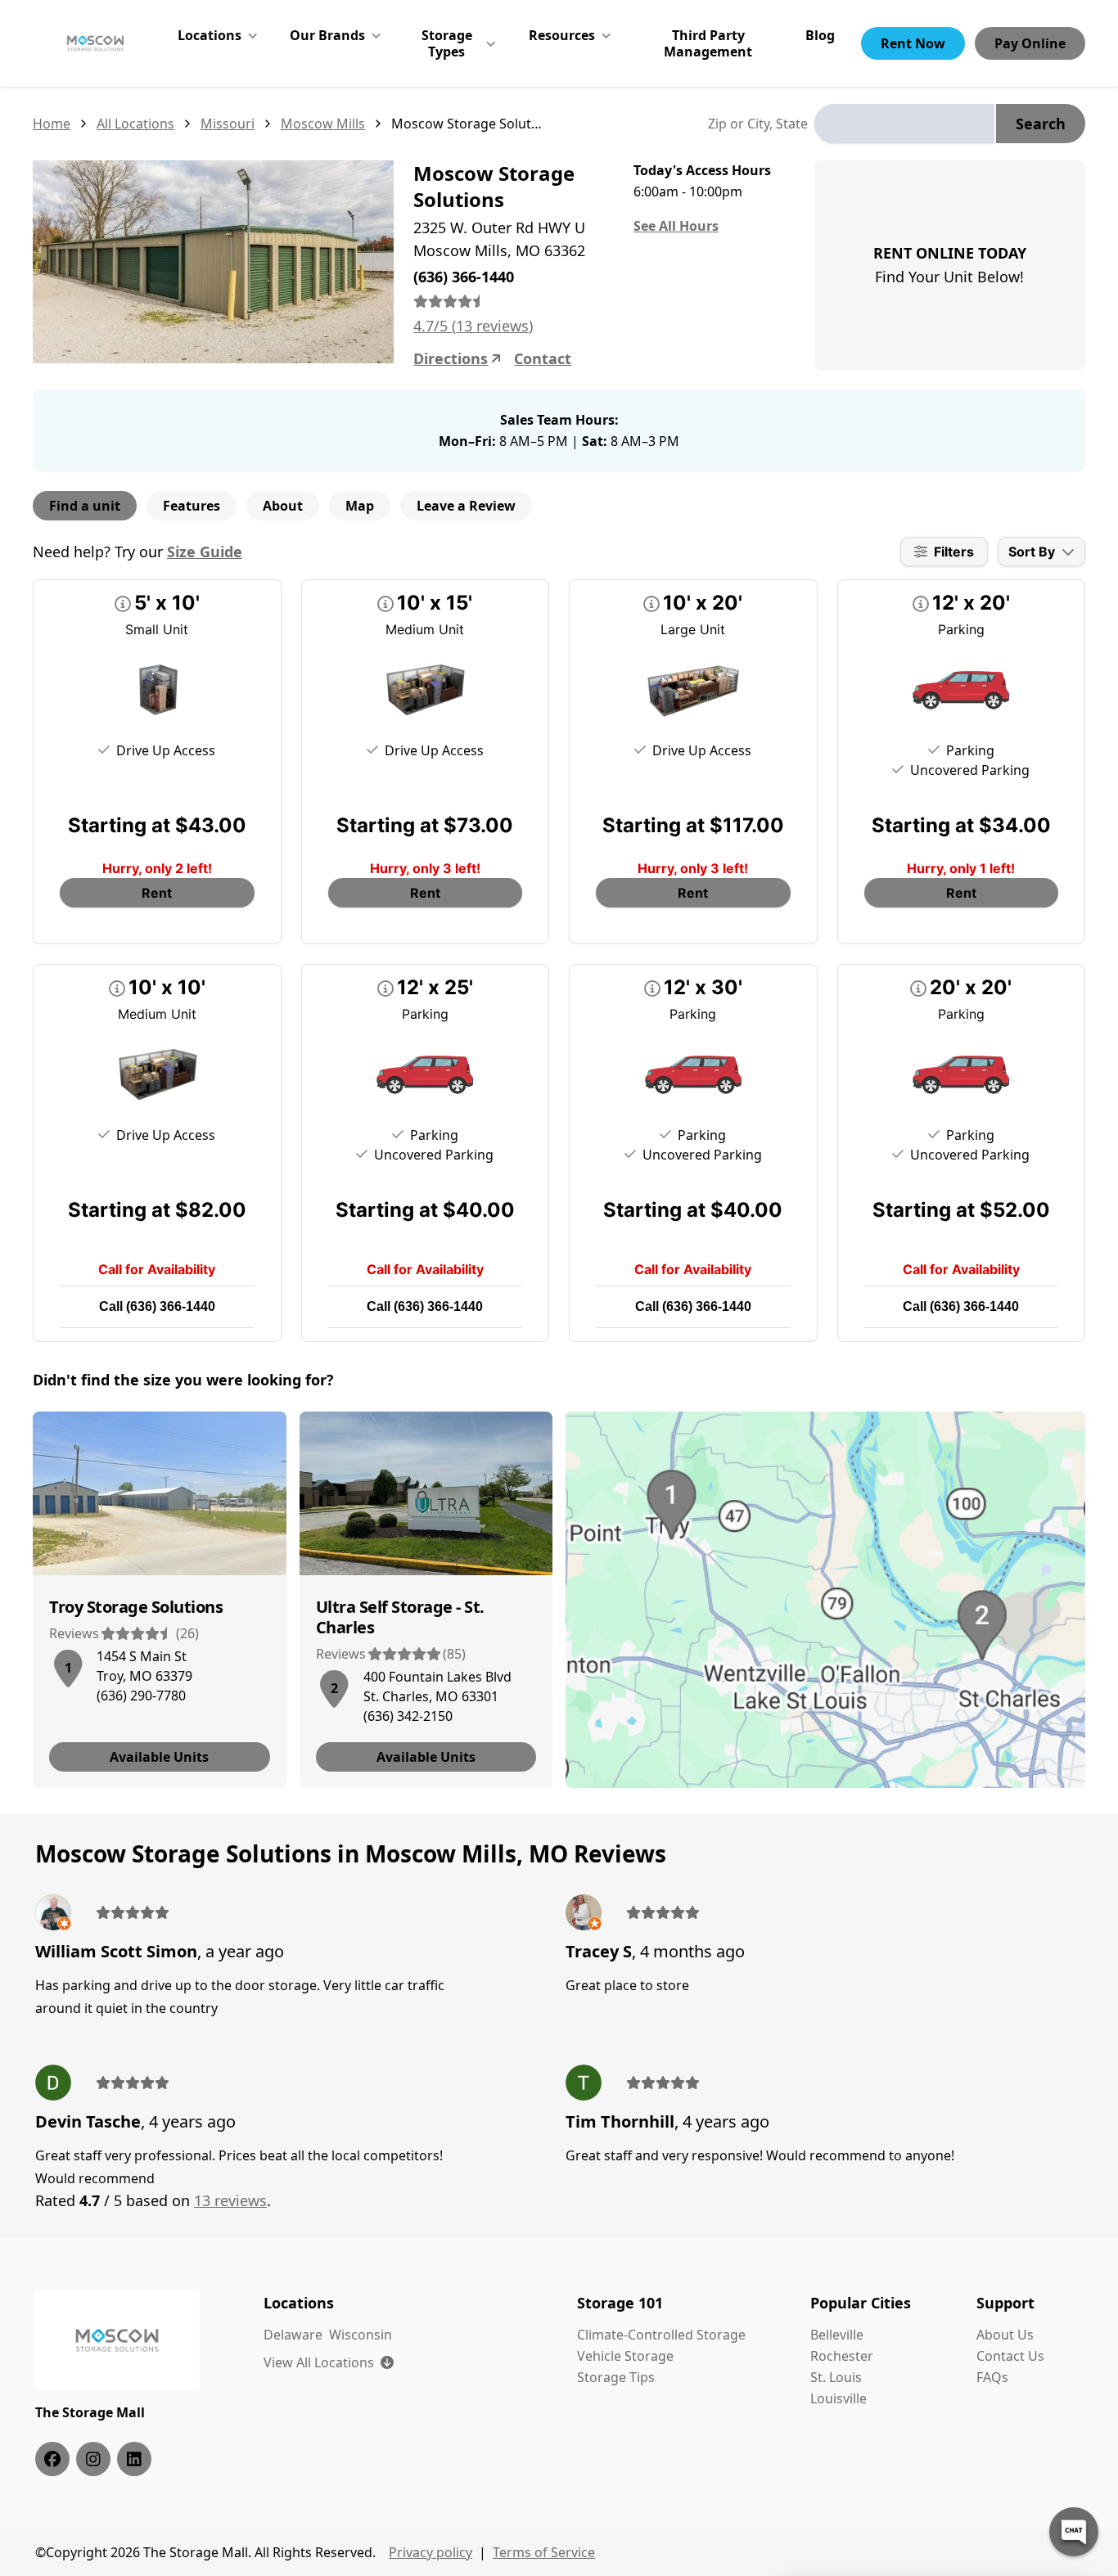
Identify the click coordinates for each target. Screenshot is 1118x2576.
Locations (210, 35)
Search (1041, 124)
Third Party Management (708, 43)
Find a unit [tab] (85, 506)
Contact (543, 358)
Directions (451, 358)
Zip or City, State (758, 124)
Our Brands (327, 35)
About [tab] (283, 506)
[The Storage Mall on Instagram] (93, 2459)
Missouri (228, 124)
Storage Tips (616, 2377)
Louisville (838, 2398)
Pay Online (1030, 43)
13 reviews (230, 2200)
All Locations (135, 124)
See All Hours (676, 226)
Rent (157, 893)
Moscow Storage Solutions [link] (467, 124)
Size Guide (205, 552)
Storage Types (447, 43)
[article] (160, 1600)
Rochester (842, 2356)
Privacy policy (431, 2552)
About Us (1005, 2335)
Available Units (159, 1757)
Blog (820, 35)
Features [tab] (192, 506)
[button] (68, 1665)
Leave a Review (466, 506)
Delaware (293, 2335)
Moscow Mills (323, 124)
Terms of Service (544, 2552)
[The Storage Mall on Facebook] (52, 2459)
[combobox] (904, 124)
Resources (562, 35)
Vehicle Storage (625, 2356)
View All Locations (329, 2362)
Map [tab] (360, 506)
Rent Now (913, 43)
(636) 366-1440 (171, 1306)
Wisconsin (361, 2335)
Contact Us (1010, 2356)
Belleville (837, 2335)
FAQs (992, 2377)
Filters (954, 552)
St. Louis (836, 2377)
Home (52, 124)
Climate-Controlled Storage (661, 2335)
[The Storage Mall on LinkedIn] (134, 2459)
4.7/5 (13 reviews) (473, 326)
